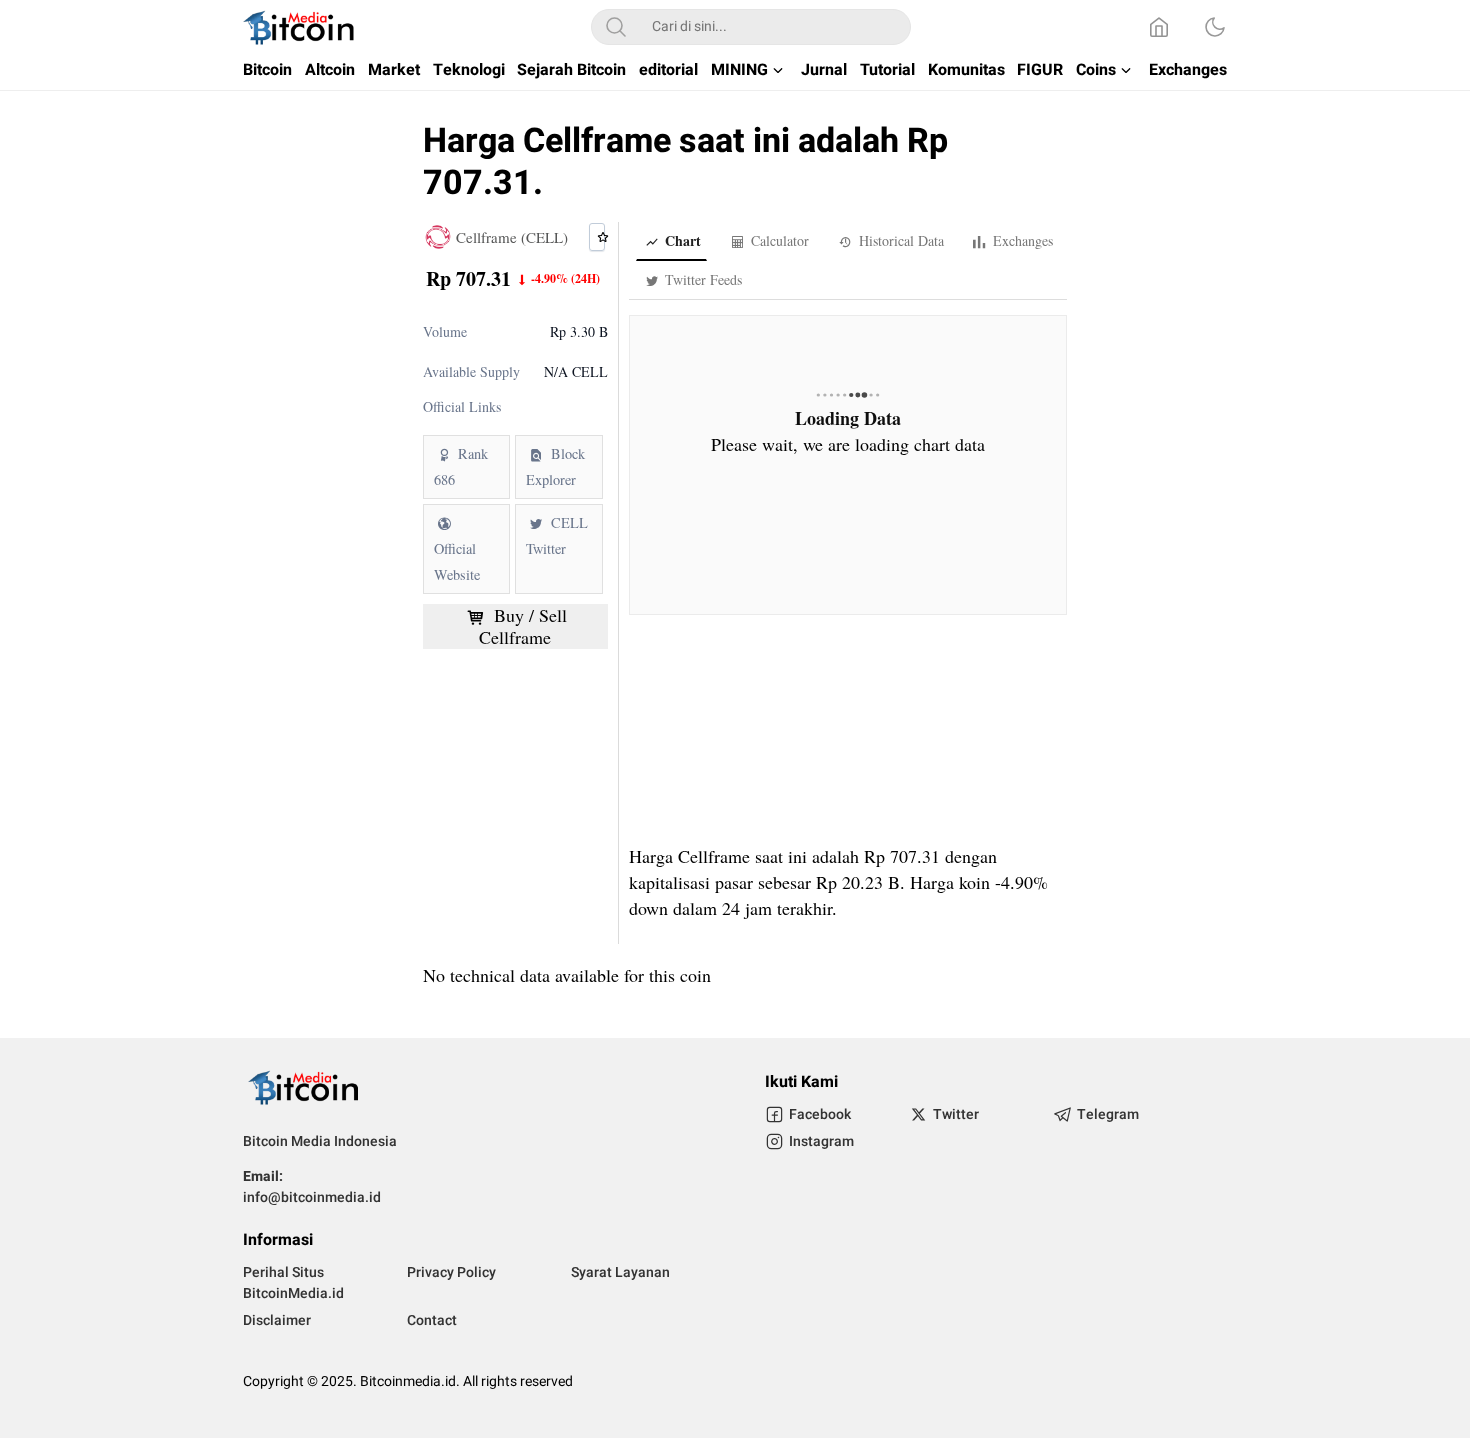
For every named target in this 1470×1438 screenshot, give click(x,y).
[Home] (1159, 27)
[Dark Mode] (1215, 27)
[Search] (616, 27)
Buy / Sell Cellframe (523, 626)
